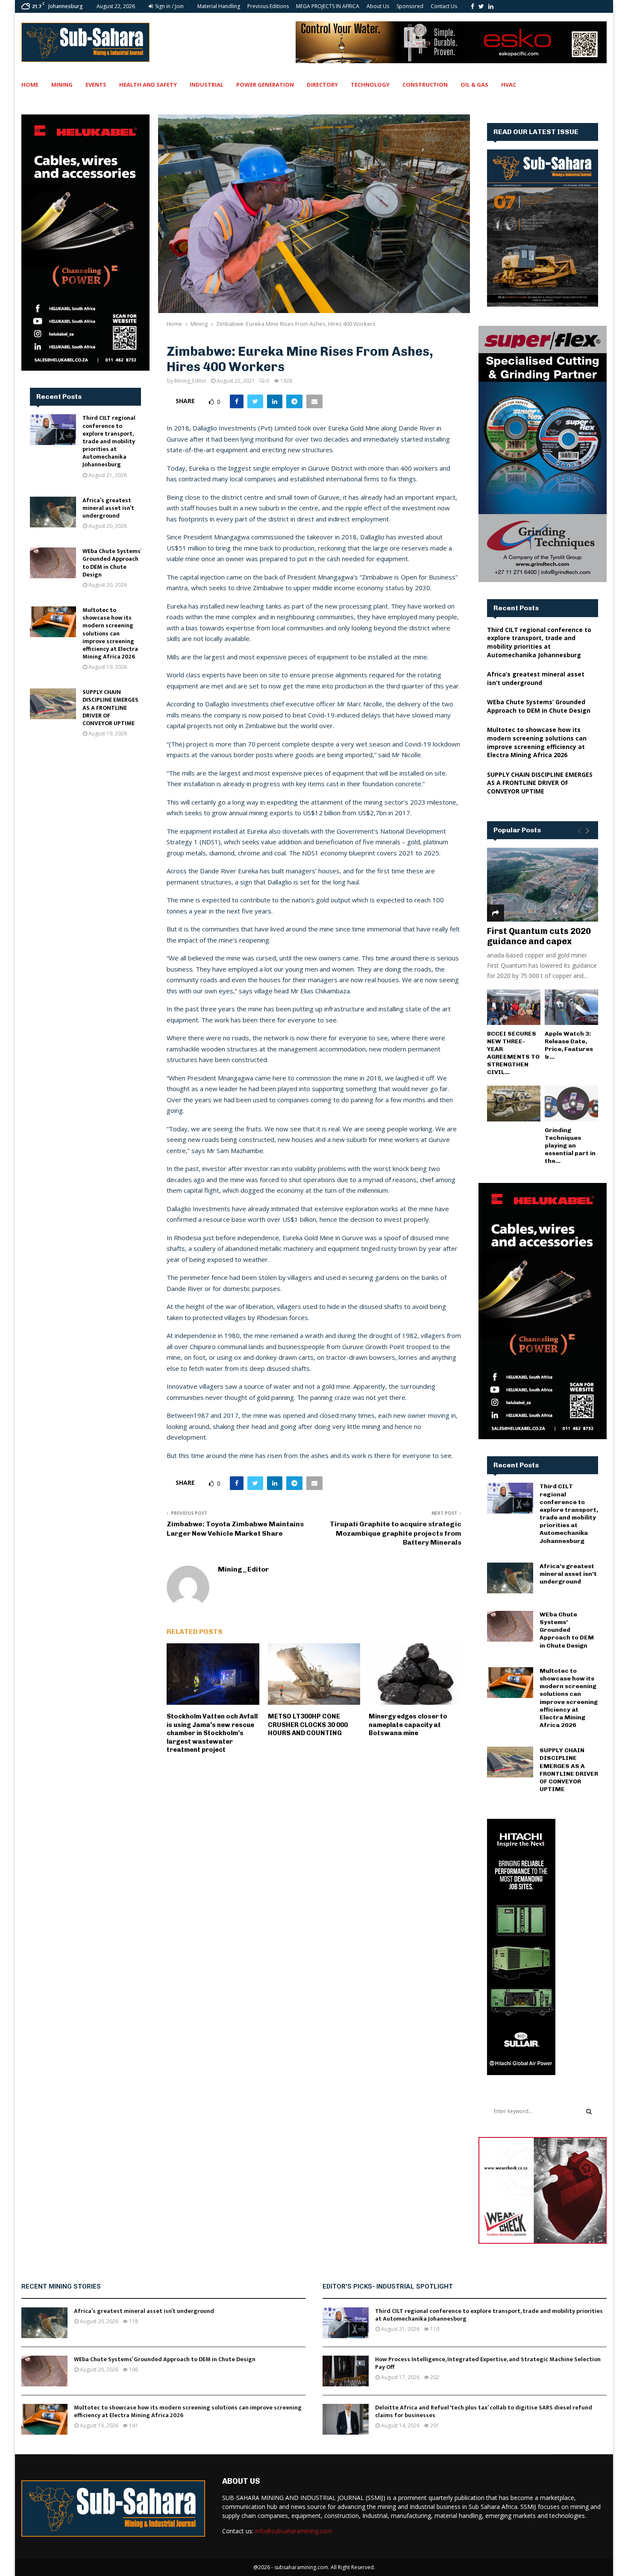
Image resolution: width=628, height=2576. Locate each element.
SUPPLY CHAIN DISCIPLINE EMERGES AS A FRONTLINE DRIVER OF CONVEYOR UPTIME (110, 708)
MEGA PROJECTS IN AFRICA (328, 6)
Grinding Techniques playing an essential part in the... (570, 1146)
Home (30, 85)
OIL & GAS (474, 85)
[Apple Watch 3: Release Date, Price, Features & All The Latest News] (571, 1007)
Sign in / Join (169, 6)
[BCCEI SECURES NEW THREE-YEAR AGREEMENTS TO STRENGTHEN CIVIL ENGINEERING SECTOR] (514, 1007)
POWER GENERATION (265, 85)
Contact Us (444, 6)
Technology (370, 85)
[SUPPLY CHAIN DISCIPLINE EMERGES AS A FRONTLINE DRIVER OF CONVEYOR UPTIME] (53, 704)
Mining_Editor (191, 381)
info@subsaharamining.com (293, 2531)
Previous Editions (268, 6)
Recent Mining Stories (61, 2286)
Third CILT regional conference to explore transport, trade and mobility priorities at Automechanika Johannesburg (109, 441)
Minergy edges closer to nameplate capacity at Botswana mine (408, 1725)
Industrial (207, 85)
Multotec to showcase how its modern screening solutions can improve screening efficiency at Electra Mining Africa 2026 (110, 633)
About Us (378, 6)
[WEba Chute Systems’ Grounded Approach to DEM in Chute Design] (53, 563)
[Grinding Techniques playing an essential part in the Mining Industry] (571, 1103)
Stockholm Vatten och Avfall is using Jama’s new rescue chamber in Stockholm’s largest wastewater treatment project (212, 1733)
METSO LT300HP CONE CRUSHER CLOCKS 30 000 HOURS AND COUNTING (308, 1725)
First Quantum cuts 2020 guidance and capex (539, 936)
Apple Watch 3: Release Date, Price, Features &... (569, 1045)
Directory (322, 85)
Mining (62, 85)
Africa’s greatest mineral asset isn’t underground (108, 508)
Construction (425, 85)
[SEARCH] (589, 2111)
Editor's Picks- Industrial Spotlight (388, 2286)
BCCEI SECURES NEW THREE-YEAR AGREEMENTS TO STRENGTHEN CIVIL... (513, 1053)
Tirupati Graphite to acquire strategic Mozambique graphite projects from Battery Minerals (396, 1533)
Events (96, 85)
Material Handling (219, 6)
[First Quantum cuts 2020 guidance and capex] (543, 885)
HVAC (509, 85)
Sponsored (410, 6)
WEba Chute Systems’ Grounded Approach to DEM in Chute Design (112, 563)
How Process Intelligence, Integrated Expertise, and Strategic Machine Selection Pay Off (488, 2363)
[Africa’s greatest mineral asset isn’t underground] (53, 512)
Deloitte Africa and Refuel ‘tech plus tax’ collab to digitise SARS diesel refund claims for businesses (484, 2411)
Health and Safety (148, 85)
